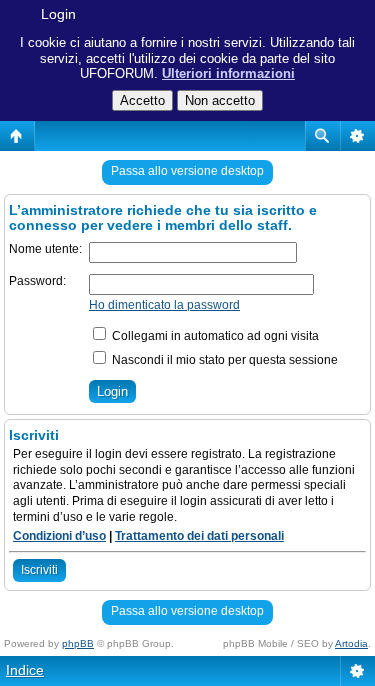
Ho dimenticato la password (164, 305)
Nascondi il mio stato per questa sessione (223, 360)
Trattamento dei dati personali (199, 536)
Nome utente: (45, 249)
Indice (25, 670)
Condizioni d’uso (59, 536)
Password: (37, 281)
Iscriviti (39, 570)
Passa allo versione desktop (187, 171)
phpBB (78, 643)
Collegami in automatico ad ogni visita (214, 336)
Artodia (351, 643)
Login (58, 14)
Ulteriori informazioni (228, 73)
